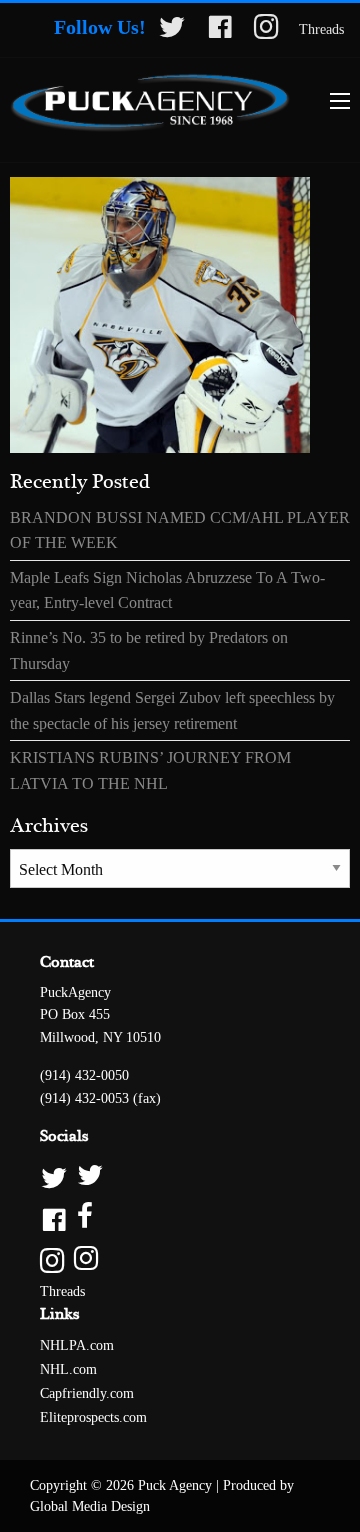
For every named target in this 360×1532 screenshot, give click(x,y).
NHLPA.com (77, 1345)
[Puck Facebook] (180, 1217)
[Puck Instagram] (180, 1259)
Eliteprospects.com (93, 1417)
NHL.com (68, 1369)
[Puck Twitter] (180, 1176)
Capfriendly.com (87, 1393)
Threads (321, 29)
